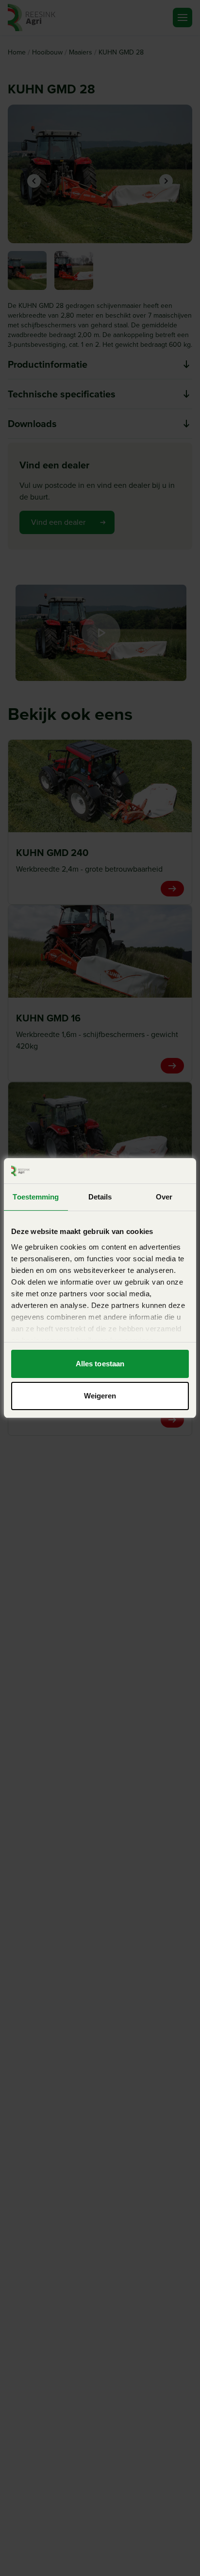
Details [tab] (100, 1197)
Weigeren (100, 1396)
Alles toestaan (100, 1364)
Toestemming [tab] (36, 1197)
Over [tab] (164, 1197)
